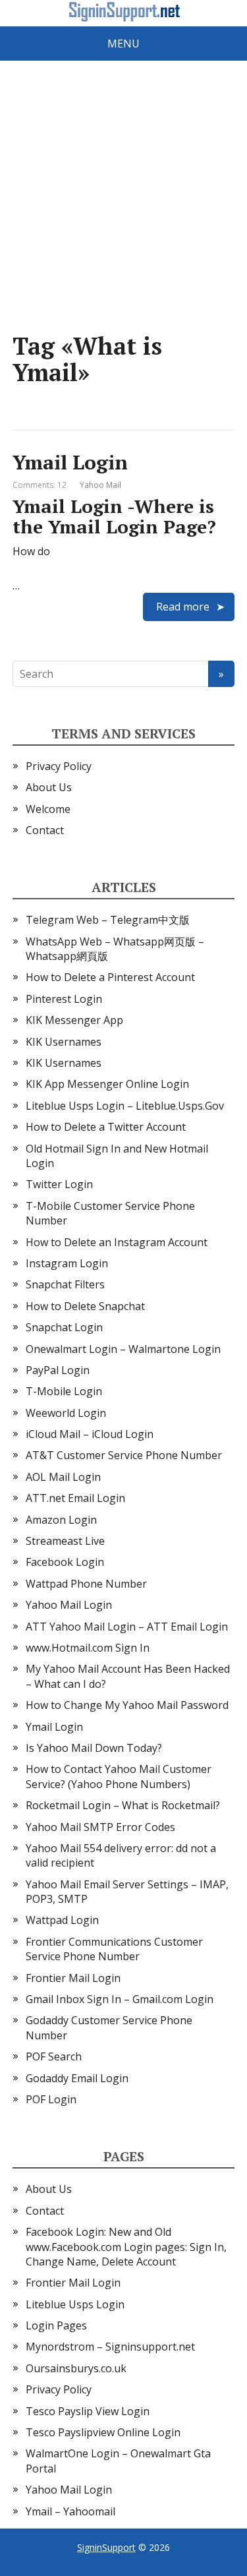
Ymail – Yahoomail (70, 2511)
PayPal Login (58, 1370)
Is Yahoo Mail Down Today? (94, 1748)
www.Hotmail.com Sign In (88, 1648)
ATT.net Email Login (75, 1498)
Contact (45, 830)
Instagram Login (67, 1263)
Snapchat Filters (65, 1284)
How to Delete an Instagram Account (117, 1242)
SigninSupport (106, 2547)
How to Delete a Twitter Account (106, 1127)
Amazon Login (61, 1520)
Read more (183, 607)
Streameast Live (65, 1541)
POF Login (51, 2099)
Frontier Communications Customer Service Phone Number (114, 1949)
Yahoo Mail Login (69, 1605)
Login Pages (56, 2325)
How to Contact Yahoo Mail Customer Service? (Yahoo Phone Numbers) (119, 1776)
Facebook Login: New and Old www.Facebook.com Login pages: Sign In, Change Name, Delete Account (126, 2247)
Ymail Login (70, 462)
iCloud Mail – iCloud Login (90, 1434)
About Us (49, 787)
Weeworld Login (66, 1413)
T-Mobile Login (64, 1391)
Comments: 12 (40, 485)
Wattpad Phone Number (86, 1584)
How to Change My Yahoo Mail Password (127, 1705)
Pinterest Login (64, 999)
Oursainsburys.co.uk (76, 2368)
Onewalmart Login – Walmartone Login (123, 1349)
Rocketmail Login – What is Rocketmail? (123, 1805)
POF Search (54, 2056)
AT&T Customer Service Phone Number (124, 1455)
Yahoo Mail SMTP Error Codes (100, 1827)
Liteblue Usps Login (75, 2304)
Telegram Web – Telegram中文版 (108, 920)
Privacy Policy (59, 766)
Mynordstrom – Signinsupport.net (110, 2347)
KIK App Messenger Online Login (107, 1084)
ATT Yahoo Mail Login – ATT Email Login (127, 1627)
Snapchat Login (64, 1327)
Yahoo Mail (100, 485)
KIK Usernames (64, 1042)
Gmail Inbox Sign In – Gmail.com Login (120, 1999)
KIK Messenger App (74, 1020)
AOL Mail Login (63, 1477)
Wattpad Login (62, 1920)
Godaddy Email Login (77, 2078)
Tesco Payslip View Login (88, 2411)
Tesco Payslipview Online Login (103, 2432)
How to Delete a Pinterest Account (110, 977)
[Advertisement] (123, 196)
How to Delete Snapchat (85, 1306)
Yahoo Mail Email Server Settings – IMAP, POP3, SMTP (127, 1892)
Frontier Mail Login (73, 1978)
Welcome (48, 809)
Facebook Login (65, 1562)
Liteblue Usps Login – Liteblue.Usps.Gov (125, 1106)
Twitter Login (59, 1184)
